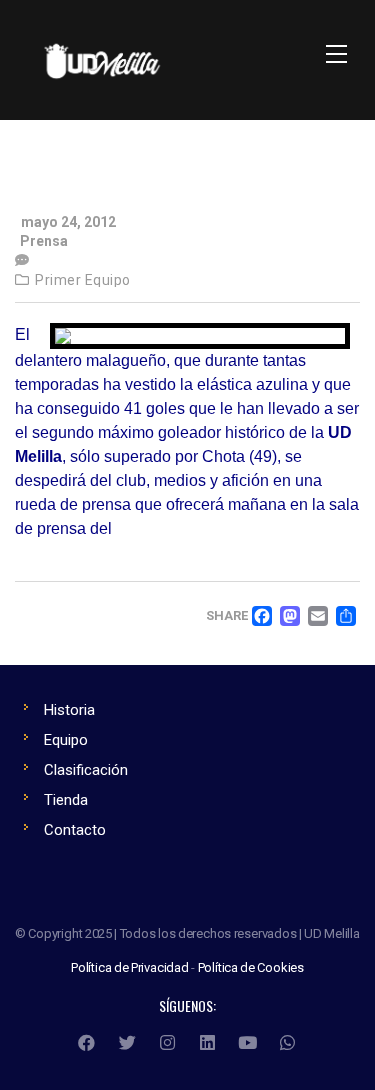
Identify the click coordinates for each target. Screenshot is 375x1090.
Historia (69, 710)
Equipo (66, 740)
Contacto (75, 830)
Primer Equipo (83, 280)
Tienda (66, 800)
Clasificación (86, 770)
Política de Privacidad (130, 967)
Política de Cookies (251, 967)
